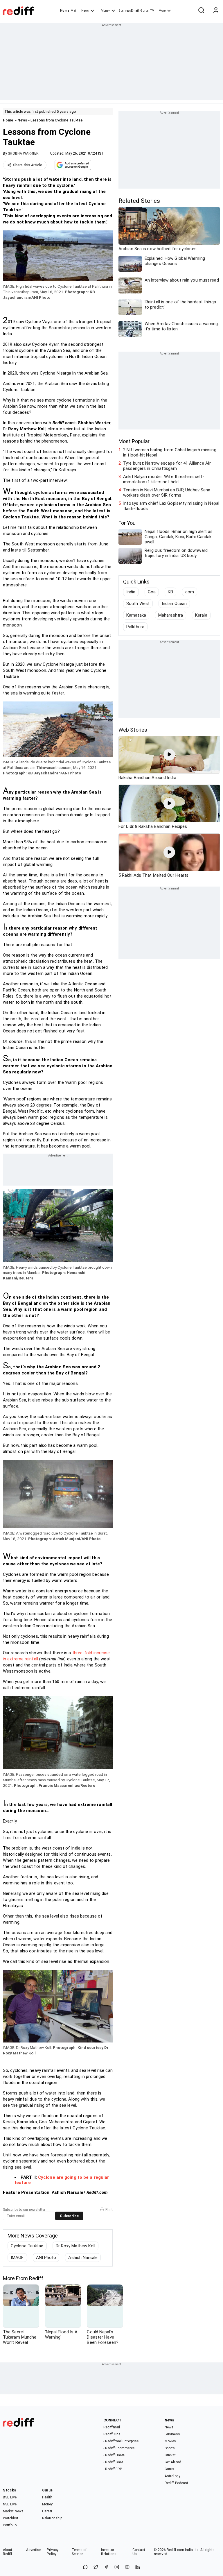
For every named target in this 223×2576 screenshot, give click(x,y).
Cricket (170, 2455)
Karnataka (136, 615)
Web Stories (133, 730)
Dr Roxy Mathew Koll (76, 2246)
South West (138, 604)
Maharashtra (171, 615)
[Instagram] (117, 2567)
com (190, 592)
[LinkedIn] (138, 2567)
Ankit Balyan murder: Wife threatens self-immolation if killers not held (164, 479)
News (85, 11)
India (131, 592)
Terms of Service (79, 2552)
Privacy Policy (53, 2552)
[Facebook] (106, 2567)
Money (105, 11)
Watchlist (11, 2518)
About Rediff (8, 2552)
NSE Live (10, 2504)
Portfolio (10, 2525)
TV (152, 11)
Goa (152, 592)
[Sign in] (216, 11)
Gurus (145, 11)
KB (170, 592)
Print (109, 2210)
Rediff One (112, 2434)
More (162, 11)
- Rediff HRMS (114, 2455)
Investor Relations (109, 2552)
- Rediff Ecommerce (119, 2448)
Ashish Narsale (83, 2258)
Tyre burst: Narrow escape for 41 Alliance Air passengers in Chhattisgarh (167, 466)
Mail (74, 11)
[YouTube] (127, 2567)
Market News (13, 2511)
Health (47, 2497)
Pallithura (135, 627)
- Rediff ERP (113, 2469)
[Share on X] (96, 2567)
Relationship (52, 2518)
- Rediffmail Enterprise (121, 2441)
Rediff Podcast (176, 2483)
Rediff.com (175, 2550)
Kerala (201, 615)
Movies (170, 2441)
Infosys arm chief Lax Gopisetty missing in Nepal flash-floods (171, 506)
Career (47, 2511)
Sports (170, 2448)
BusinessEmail (129, 11)
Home (65, 11)
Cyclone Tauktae (27, 2246)
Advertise (34, 2550)
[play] (169, 755)
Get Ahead (173, 2462)
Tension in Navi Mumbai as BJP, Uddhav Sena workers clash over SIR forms (167, 493)
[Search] (201, 11)
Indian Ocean (174, 604)
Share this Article (28, 165)
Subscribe (69, 2216)
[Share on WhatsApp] (85, 2567)
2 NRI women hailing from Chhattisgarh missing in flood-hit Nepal (170, 452)
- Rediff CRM (113, 2462)
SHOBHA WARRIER (23, 153)
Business (172, 2434)
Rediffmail (112, 2427)
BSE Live (10, 2497)
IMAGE (17, 2258)
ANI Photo (46, 2258)
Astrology (172, 2476)
